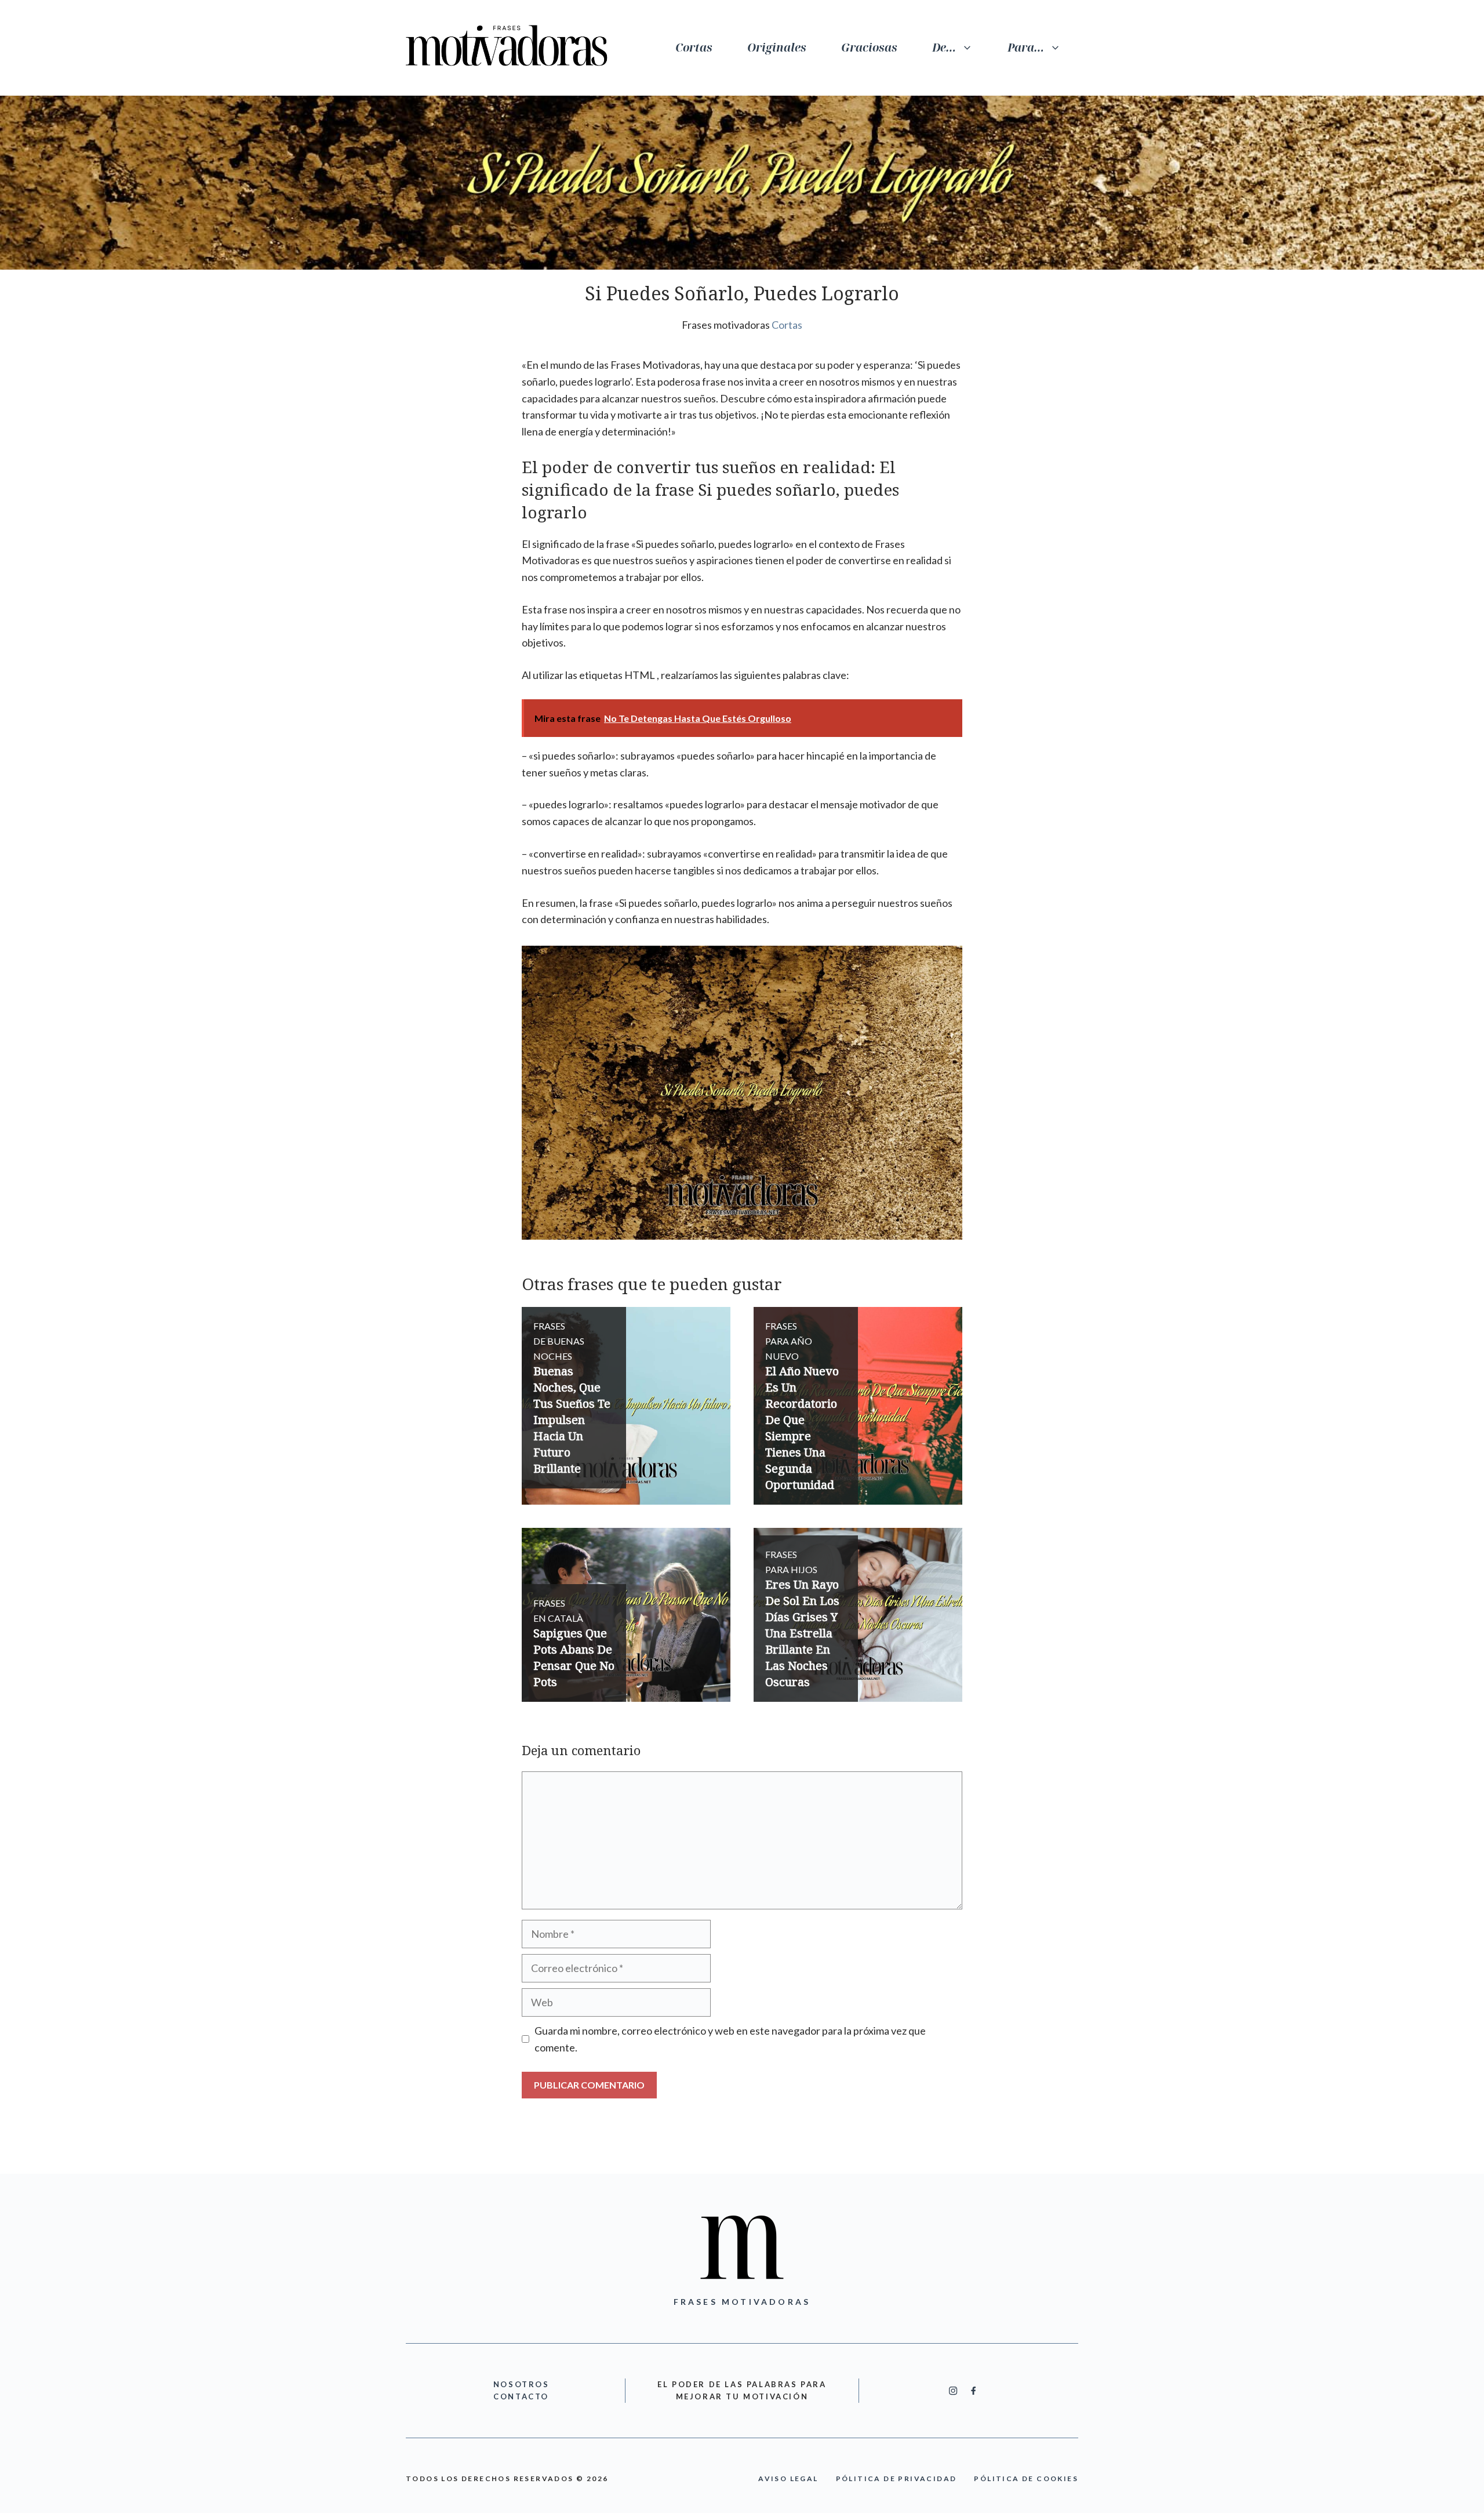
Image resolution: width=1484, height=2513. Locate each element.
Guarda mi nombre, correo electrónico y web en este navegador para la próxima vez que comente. (730, 2039)
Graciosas (869, 48)
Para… (1026, 48)
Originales (777, 48)
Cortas (694, 48)
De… (944, 48)
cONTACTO (521, 2396)
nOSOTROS (521, 2384)
